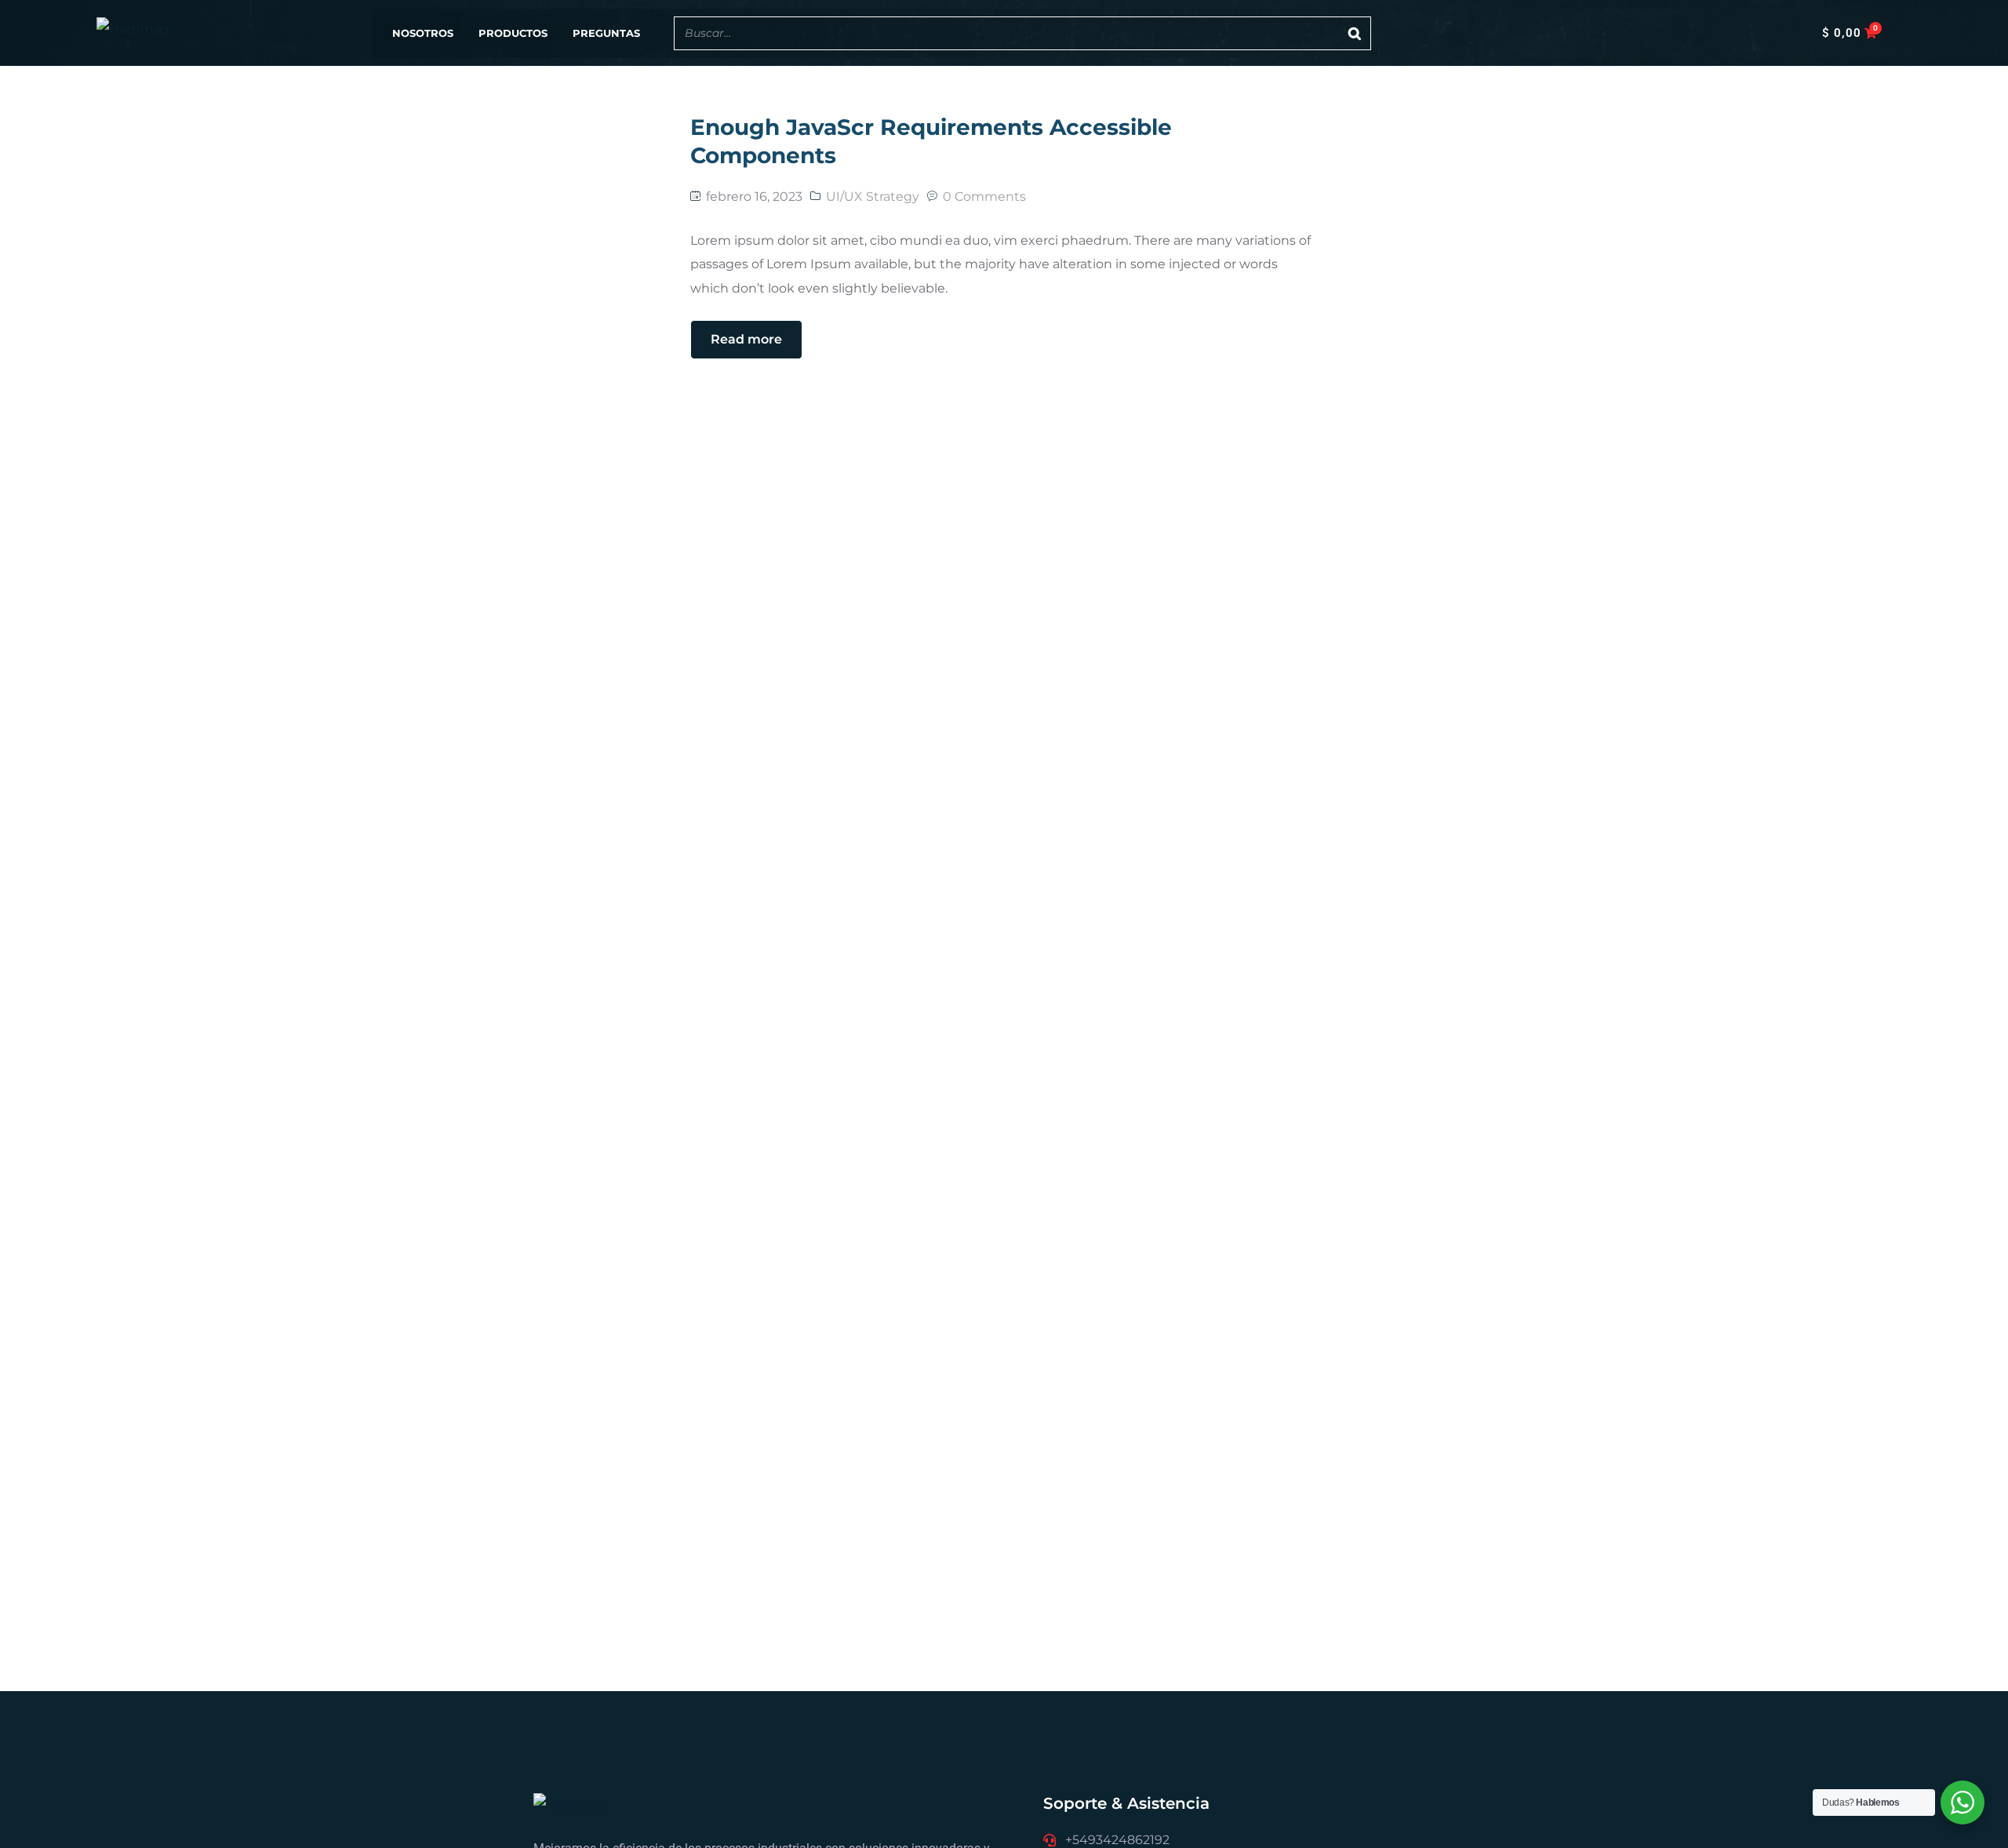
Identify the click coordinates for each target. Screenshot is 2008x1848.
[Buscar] (1355, 33)
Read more (746, 339)
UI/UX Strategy (873, 196)
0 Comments (984, 196)
